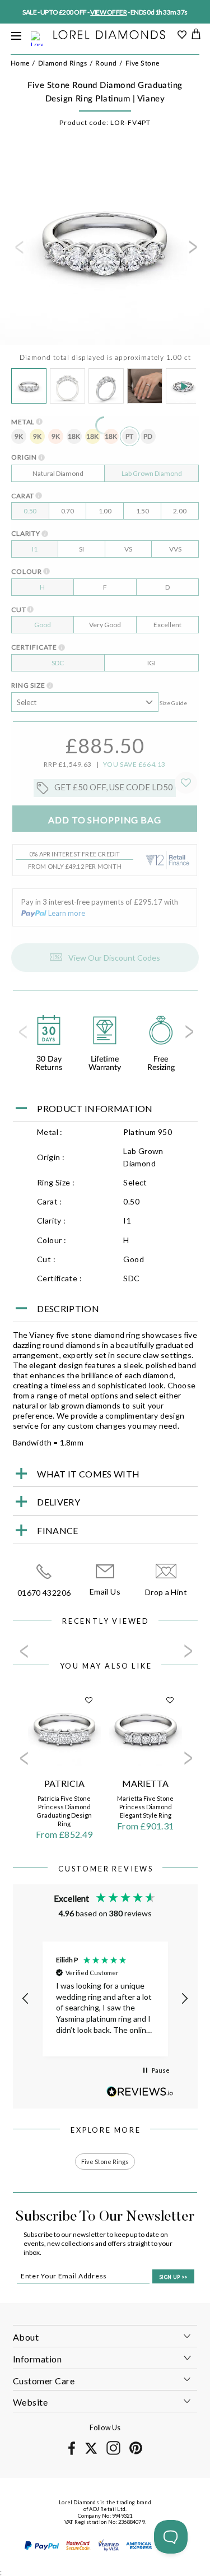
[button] (26, 1999)
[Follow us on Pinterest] (136, 2452)
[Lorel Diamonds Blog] (109, 36)
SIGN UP (173, 2277)
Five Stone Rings (105, 2162)
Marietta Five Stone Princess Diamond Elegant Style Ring (145, 1807)
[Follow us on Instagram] (113, 2453)
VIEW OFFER (108, 12)
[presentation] (18, 251)
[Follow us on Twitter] (91, 2452)
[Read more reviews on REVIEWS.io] (140, 2091)
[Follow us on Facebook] (72, 2453)
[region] (105, 1999)
